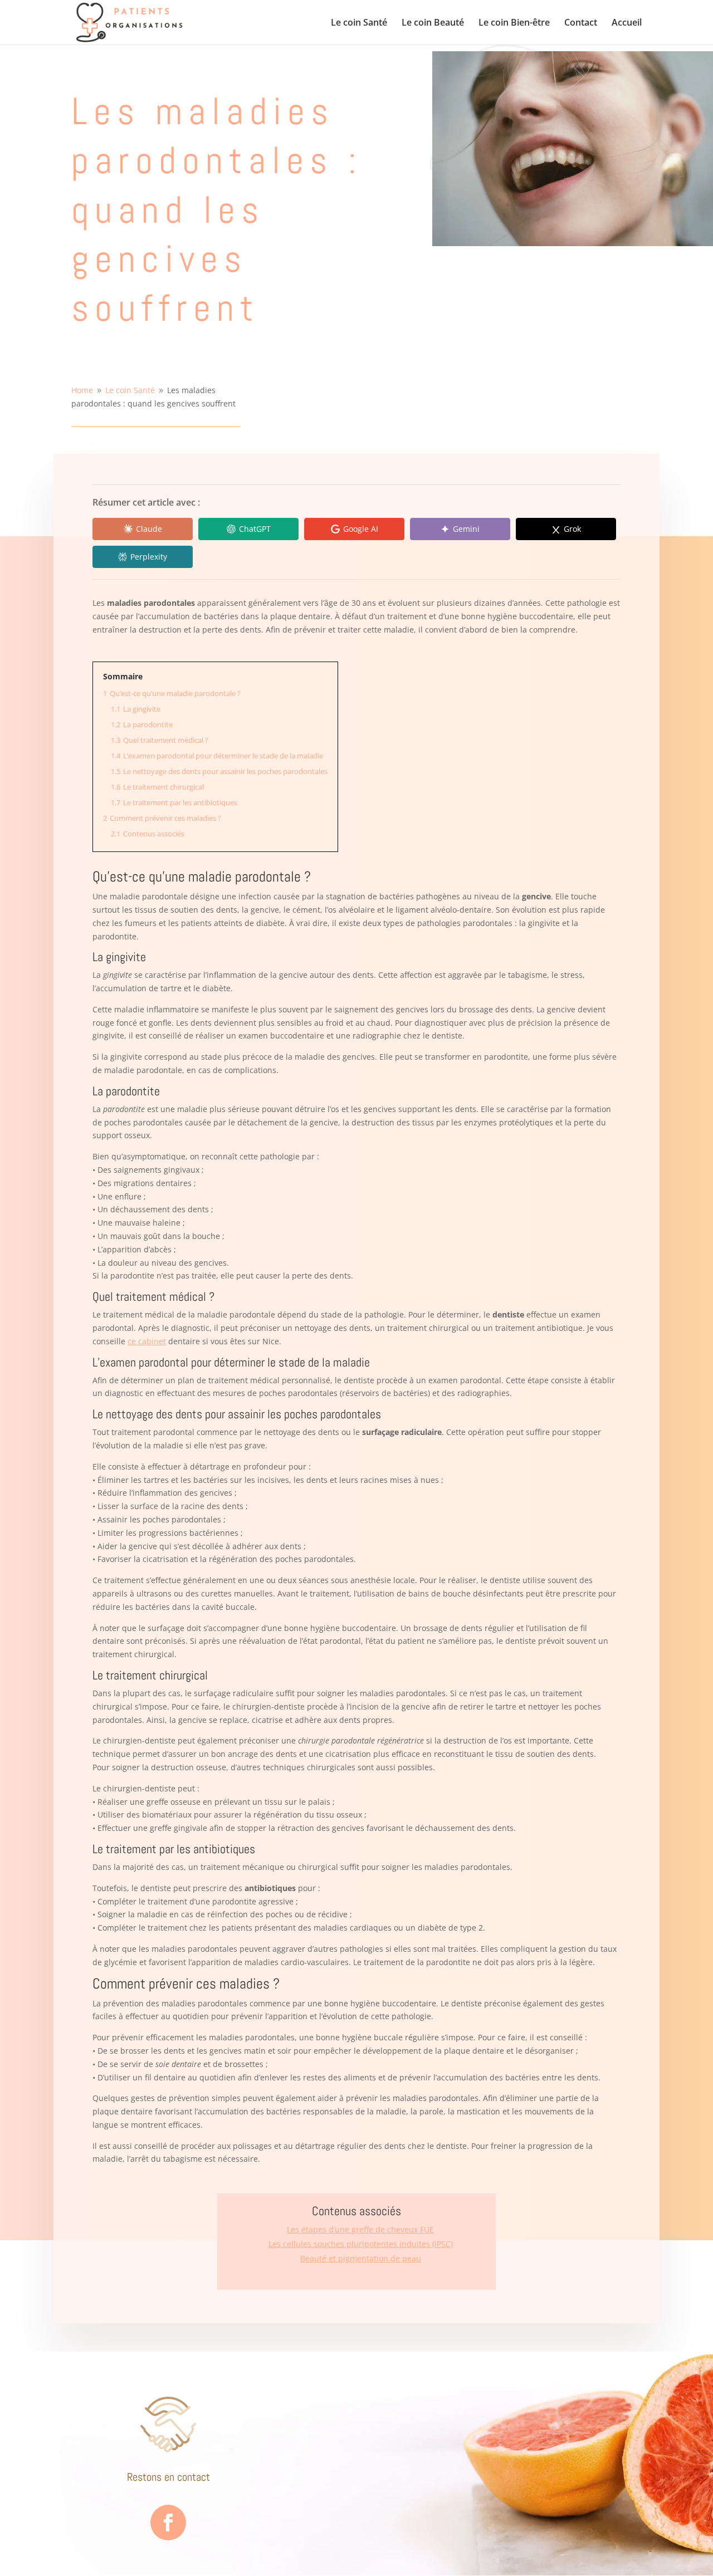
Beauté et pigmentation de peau (361, 2258)
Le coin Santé (359, 23)
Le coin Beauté (433, 23)
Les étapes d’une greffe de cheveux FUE (360, 2229)
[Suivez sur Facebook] (168, 2523)
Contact (581, 23)
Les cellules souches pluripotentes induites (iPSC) (361, 2244)
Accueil (627, 23)
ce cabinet (147, 1341)
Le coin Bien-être (514, 23)
